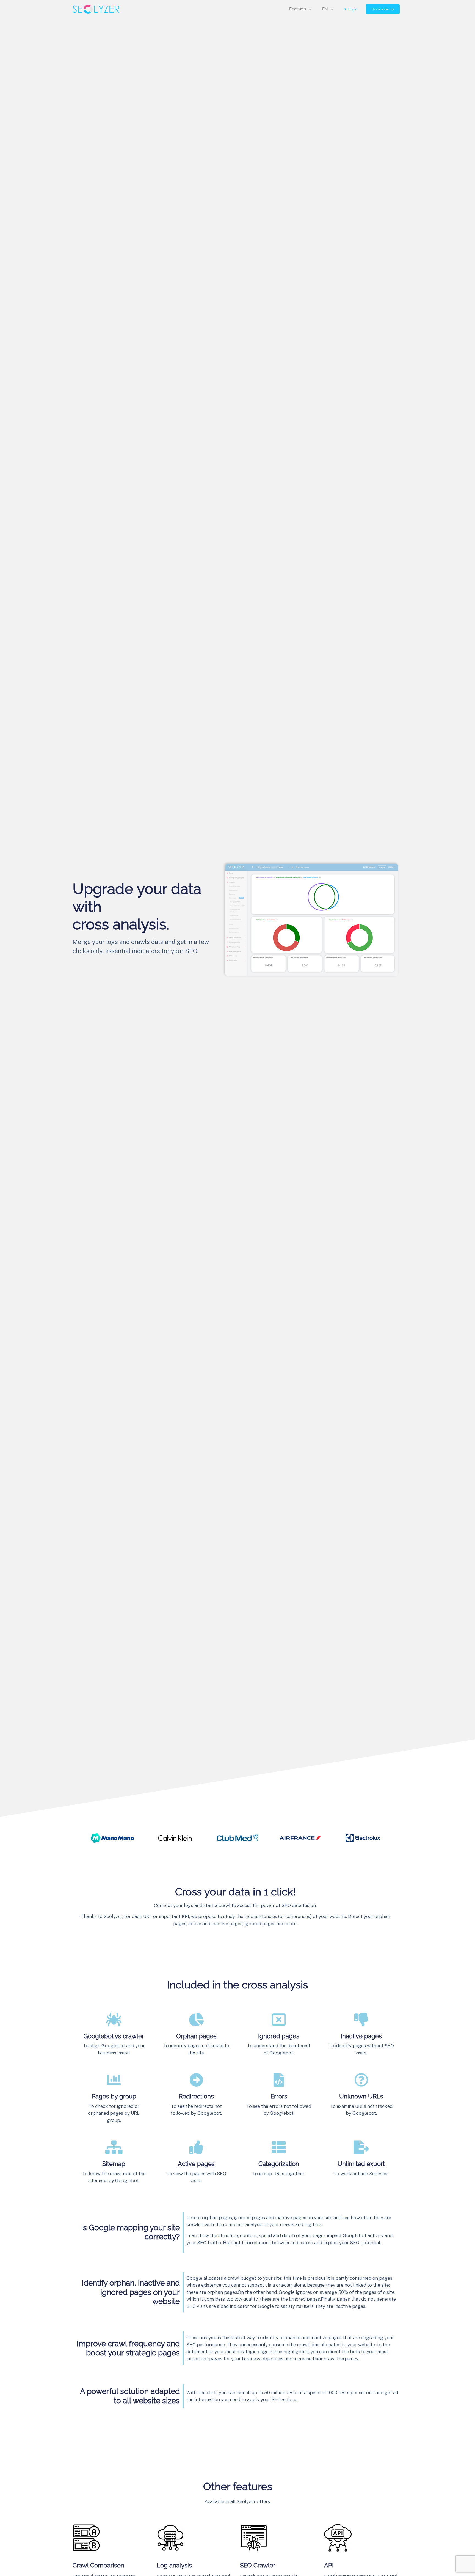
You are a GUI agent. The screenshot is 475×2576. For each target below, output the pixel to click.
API (329, 2565)
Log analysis (174, 2565)
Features (298, 9)
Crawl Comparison (98, 2565)
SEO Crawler (258, 2565)
